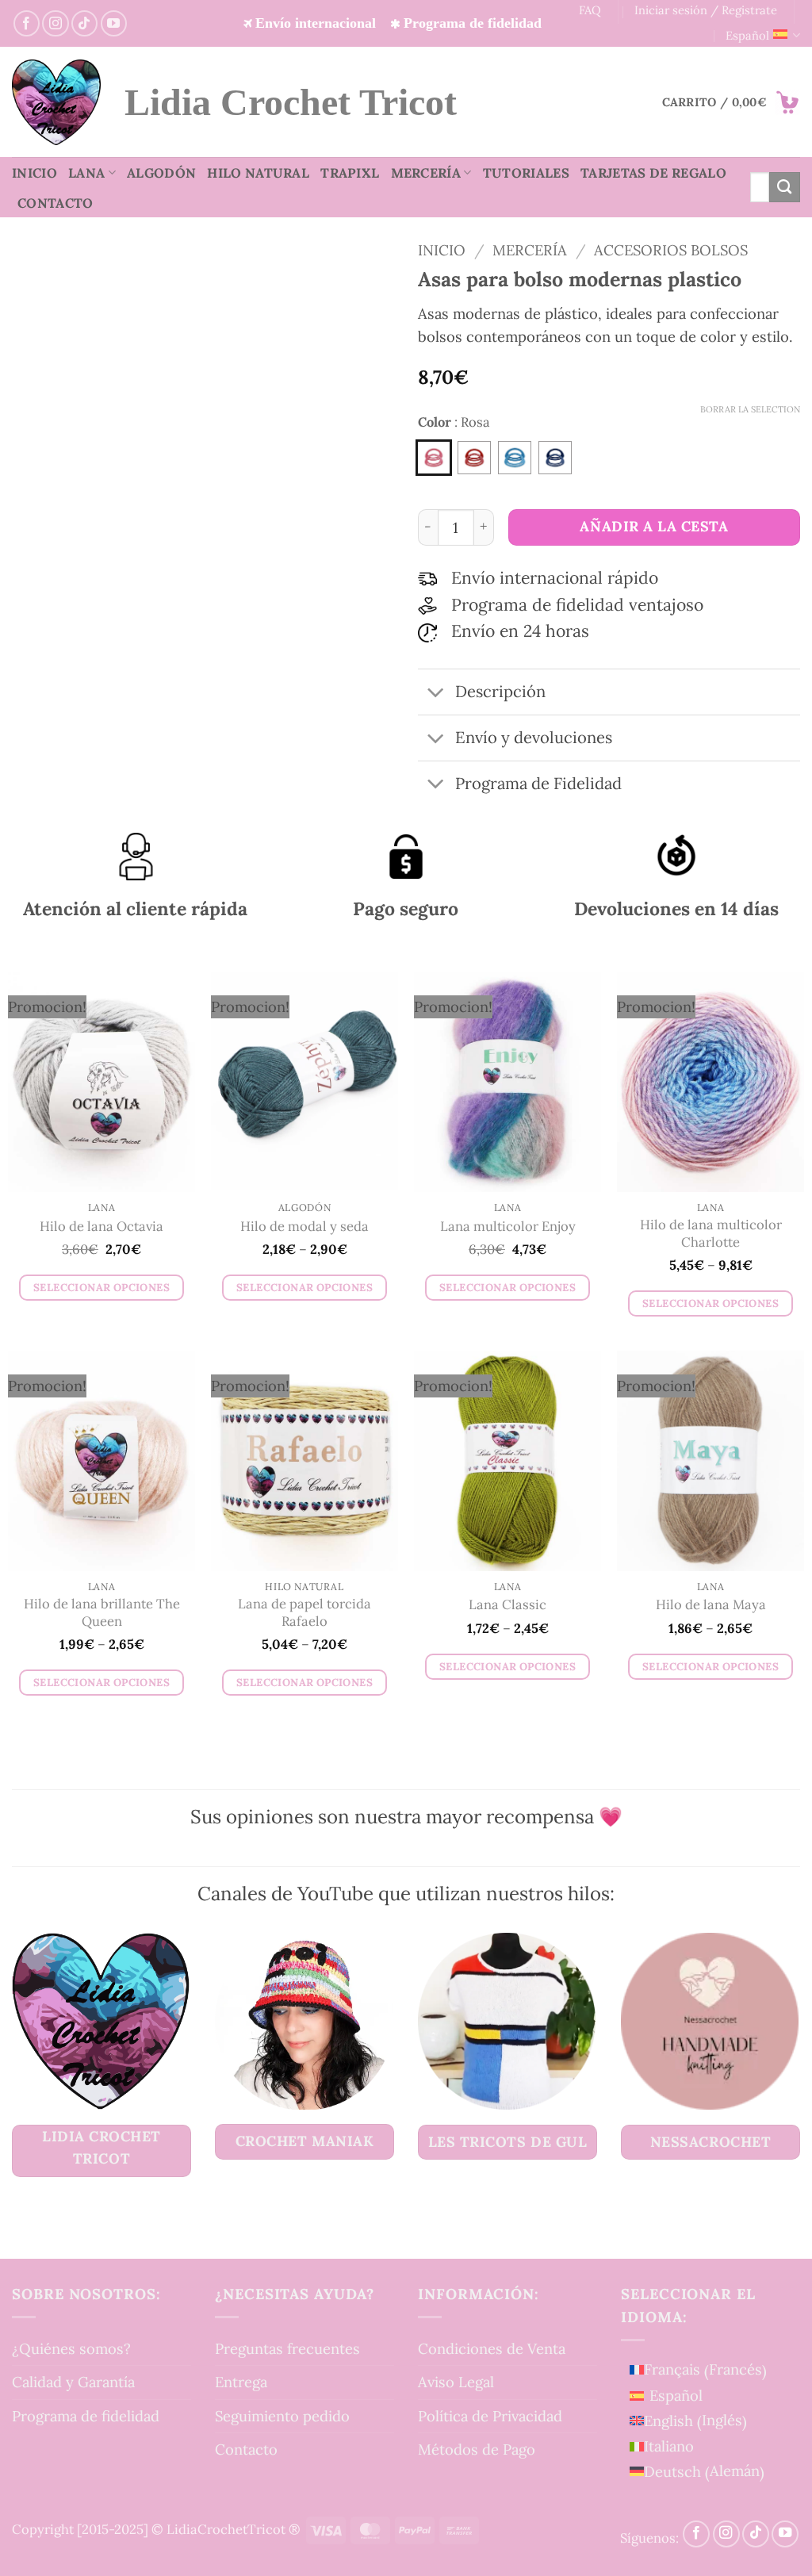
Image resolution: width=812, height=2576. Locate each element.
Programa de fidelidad (86, 2416)
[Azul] (515, 458)
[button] (731, 102)
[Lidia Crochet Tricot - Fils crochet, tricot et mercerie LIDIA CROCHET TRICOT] (56, 102)
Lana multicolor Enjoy (508, 1227)
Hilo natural (258, 173)
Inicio (34, 173)
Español (747, 35)
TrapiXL (350, 173)
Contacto (56, 203)
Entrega (241, 2382)
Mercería (426, 173)
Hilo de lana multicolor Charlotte (711, 1234)
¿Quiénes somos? (71, 2348)
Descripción (500, 692)
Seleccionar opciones (101, 1288)
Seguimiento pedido (282, 2416)
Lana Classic (507, 1605)
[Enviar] (785, 187)
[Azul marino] (555, 458)
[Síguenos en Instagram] (55, 23)
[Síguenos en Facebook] (27, 23)
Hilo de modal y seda (304, 1227)
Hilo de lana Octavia (101, 1227)
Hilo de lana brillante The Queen (102, 1613)
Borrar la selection (750, 409)
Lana (86, 173)
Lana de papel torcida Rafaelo (304, 1613)
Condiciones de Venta (492, 2348)
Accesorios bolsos (671, 250)
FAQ (590, 10)
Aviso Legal (456, 2382)
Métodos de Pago (477, 2449)
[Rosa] (434, 458)
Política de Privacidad (490, 2416)
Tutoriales (526, 173)
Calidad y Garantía (73, 2382)
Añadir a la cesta (654, 526)
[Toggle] (436, 694)
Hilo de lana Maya (711, 1605)
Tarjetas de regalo (653, 173)
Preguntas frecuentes (287, 2348)
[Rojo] (474, 458)
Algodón (161, 173)
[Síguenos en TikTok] (84, 23)
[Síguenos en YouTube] (114, 23)
